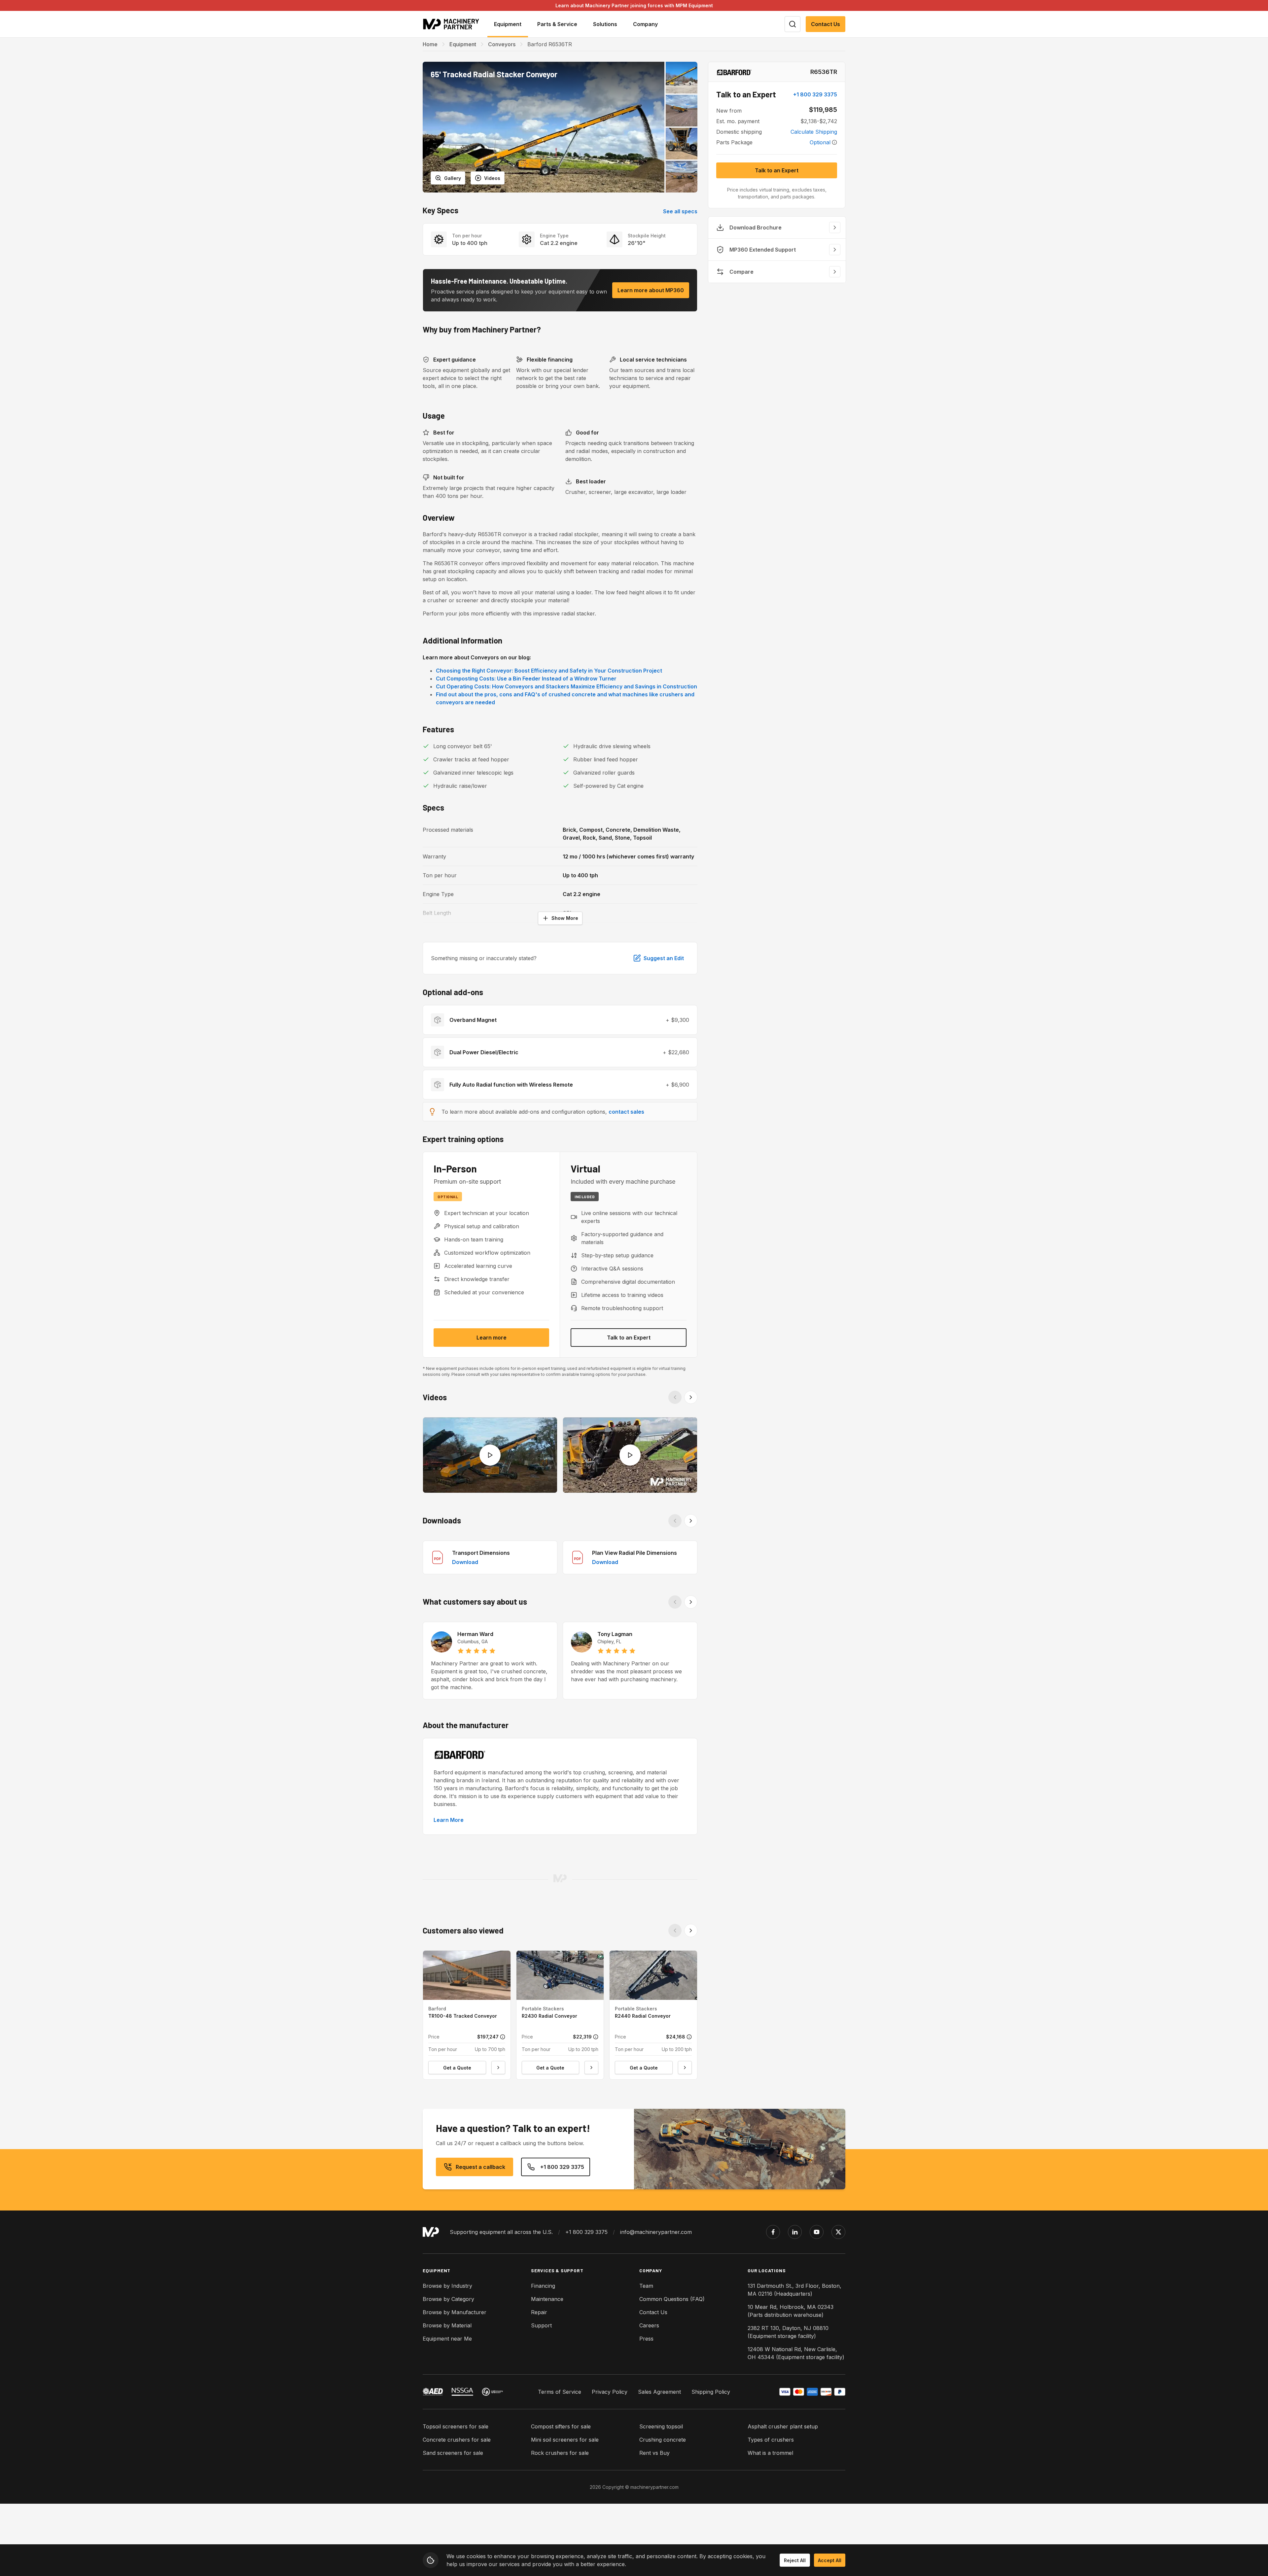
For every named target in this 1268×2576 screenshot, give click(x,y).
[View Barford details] (734, 72)
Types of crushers (771, 2440)
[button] (544, 127)
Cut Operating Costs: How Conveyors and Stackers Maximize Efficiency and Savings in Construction (566, 686)
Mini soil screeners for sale (565, 2440)
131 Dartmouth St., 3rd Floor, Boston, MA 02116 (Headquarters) (794, 2290)
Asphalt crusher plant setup (783, 2426)
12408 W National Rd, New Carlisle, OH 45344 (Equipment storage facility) (796, 2353)
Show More (565, 918)
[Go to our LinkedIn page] (795, 2232)
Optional (820, 142)
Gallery (453, 178)
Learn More (449, 1820)
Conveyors (502, 44)
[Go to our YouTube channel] (817, 2232)
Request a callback (480, 2167)
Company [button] (645, 24)
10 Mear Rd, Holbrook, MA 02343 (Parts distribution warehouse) (791, 2311)
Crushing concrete (663, 2440)
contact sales (626, 1112)
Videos (492, 178)
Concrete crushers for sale (457, 2440)
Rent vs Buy (654, 2453)
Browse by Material (447, 2325)
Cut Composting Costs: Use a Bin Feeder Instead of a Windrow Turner (526, 679)
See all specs (680, 211)
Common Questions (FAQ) (672, 2299)
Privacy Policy (610, 2392)
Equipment (463, 44)
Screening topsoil (661, 2426)
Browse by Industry (447, 2286)
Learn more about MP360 (651, 290)
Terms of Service (560, 2392)
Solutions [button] (605, 24)
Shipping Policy (711, 2392)
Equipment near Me (447, 2339)
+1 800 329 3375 (815, 94)
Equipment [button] (508, 24)
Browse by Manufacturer (455, 2312)
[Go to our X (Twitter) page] (838, 2232)
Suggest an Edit (664, 958)
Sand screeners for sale (453, 2453)
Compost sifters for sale (561, 2426)
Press (646, 2339)
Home (430, 44)
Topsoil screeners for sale (456, 2426)
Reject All (795, 2560)
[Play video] (490, 1455)
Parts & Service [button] (557, 24)
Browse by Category (448, 2299)
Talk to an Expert (629, 1338)
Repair (539, 2312)
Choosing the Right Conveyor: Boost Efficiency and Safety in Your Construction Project (549, 671)
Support (541, 2325)
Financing (543, 2286)
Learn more (492, 1338)
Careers (649, 2325)
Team (646, 2286)
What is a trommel (770, 2453)
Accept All (830, 2560)
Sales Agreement (659, 2392)
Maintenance (547, 2299)
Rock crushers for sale (560, 2453)
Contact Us (826, 24)
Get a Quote (457, 2068)
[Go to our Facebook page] (773, 2232)
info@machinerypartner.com (656, 2232)
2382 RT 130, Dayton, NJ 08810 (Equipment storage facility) (788, 2332)
